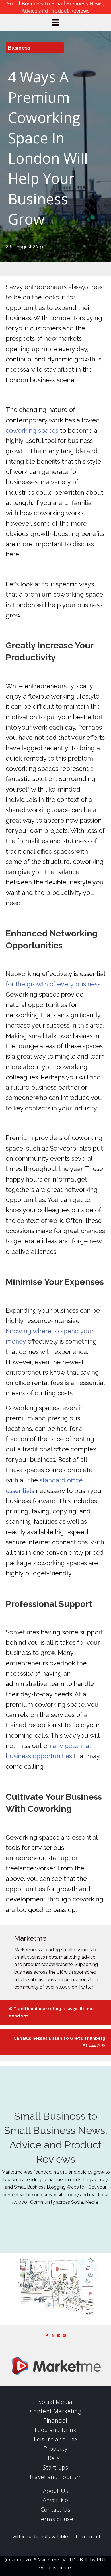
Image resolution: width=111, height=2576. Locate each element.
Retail (55, 2458)
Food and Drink (56, 2430)
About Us (56, 2491)
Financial (55, 2420)
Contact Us (56, 2510)
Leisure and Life (55, 2439)
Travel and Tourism (56, 2477)
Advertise (55, 2500)
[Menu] (55, 22)
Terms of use (55, 2519)
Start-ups (55, 2467)
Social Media (55, 2402)
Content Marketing (56, 2411)
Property (55, 2449)
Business (19, 48)
